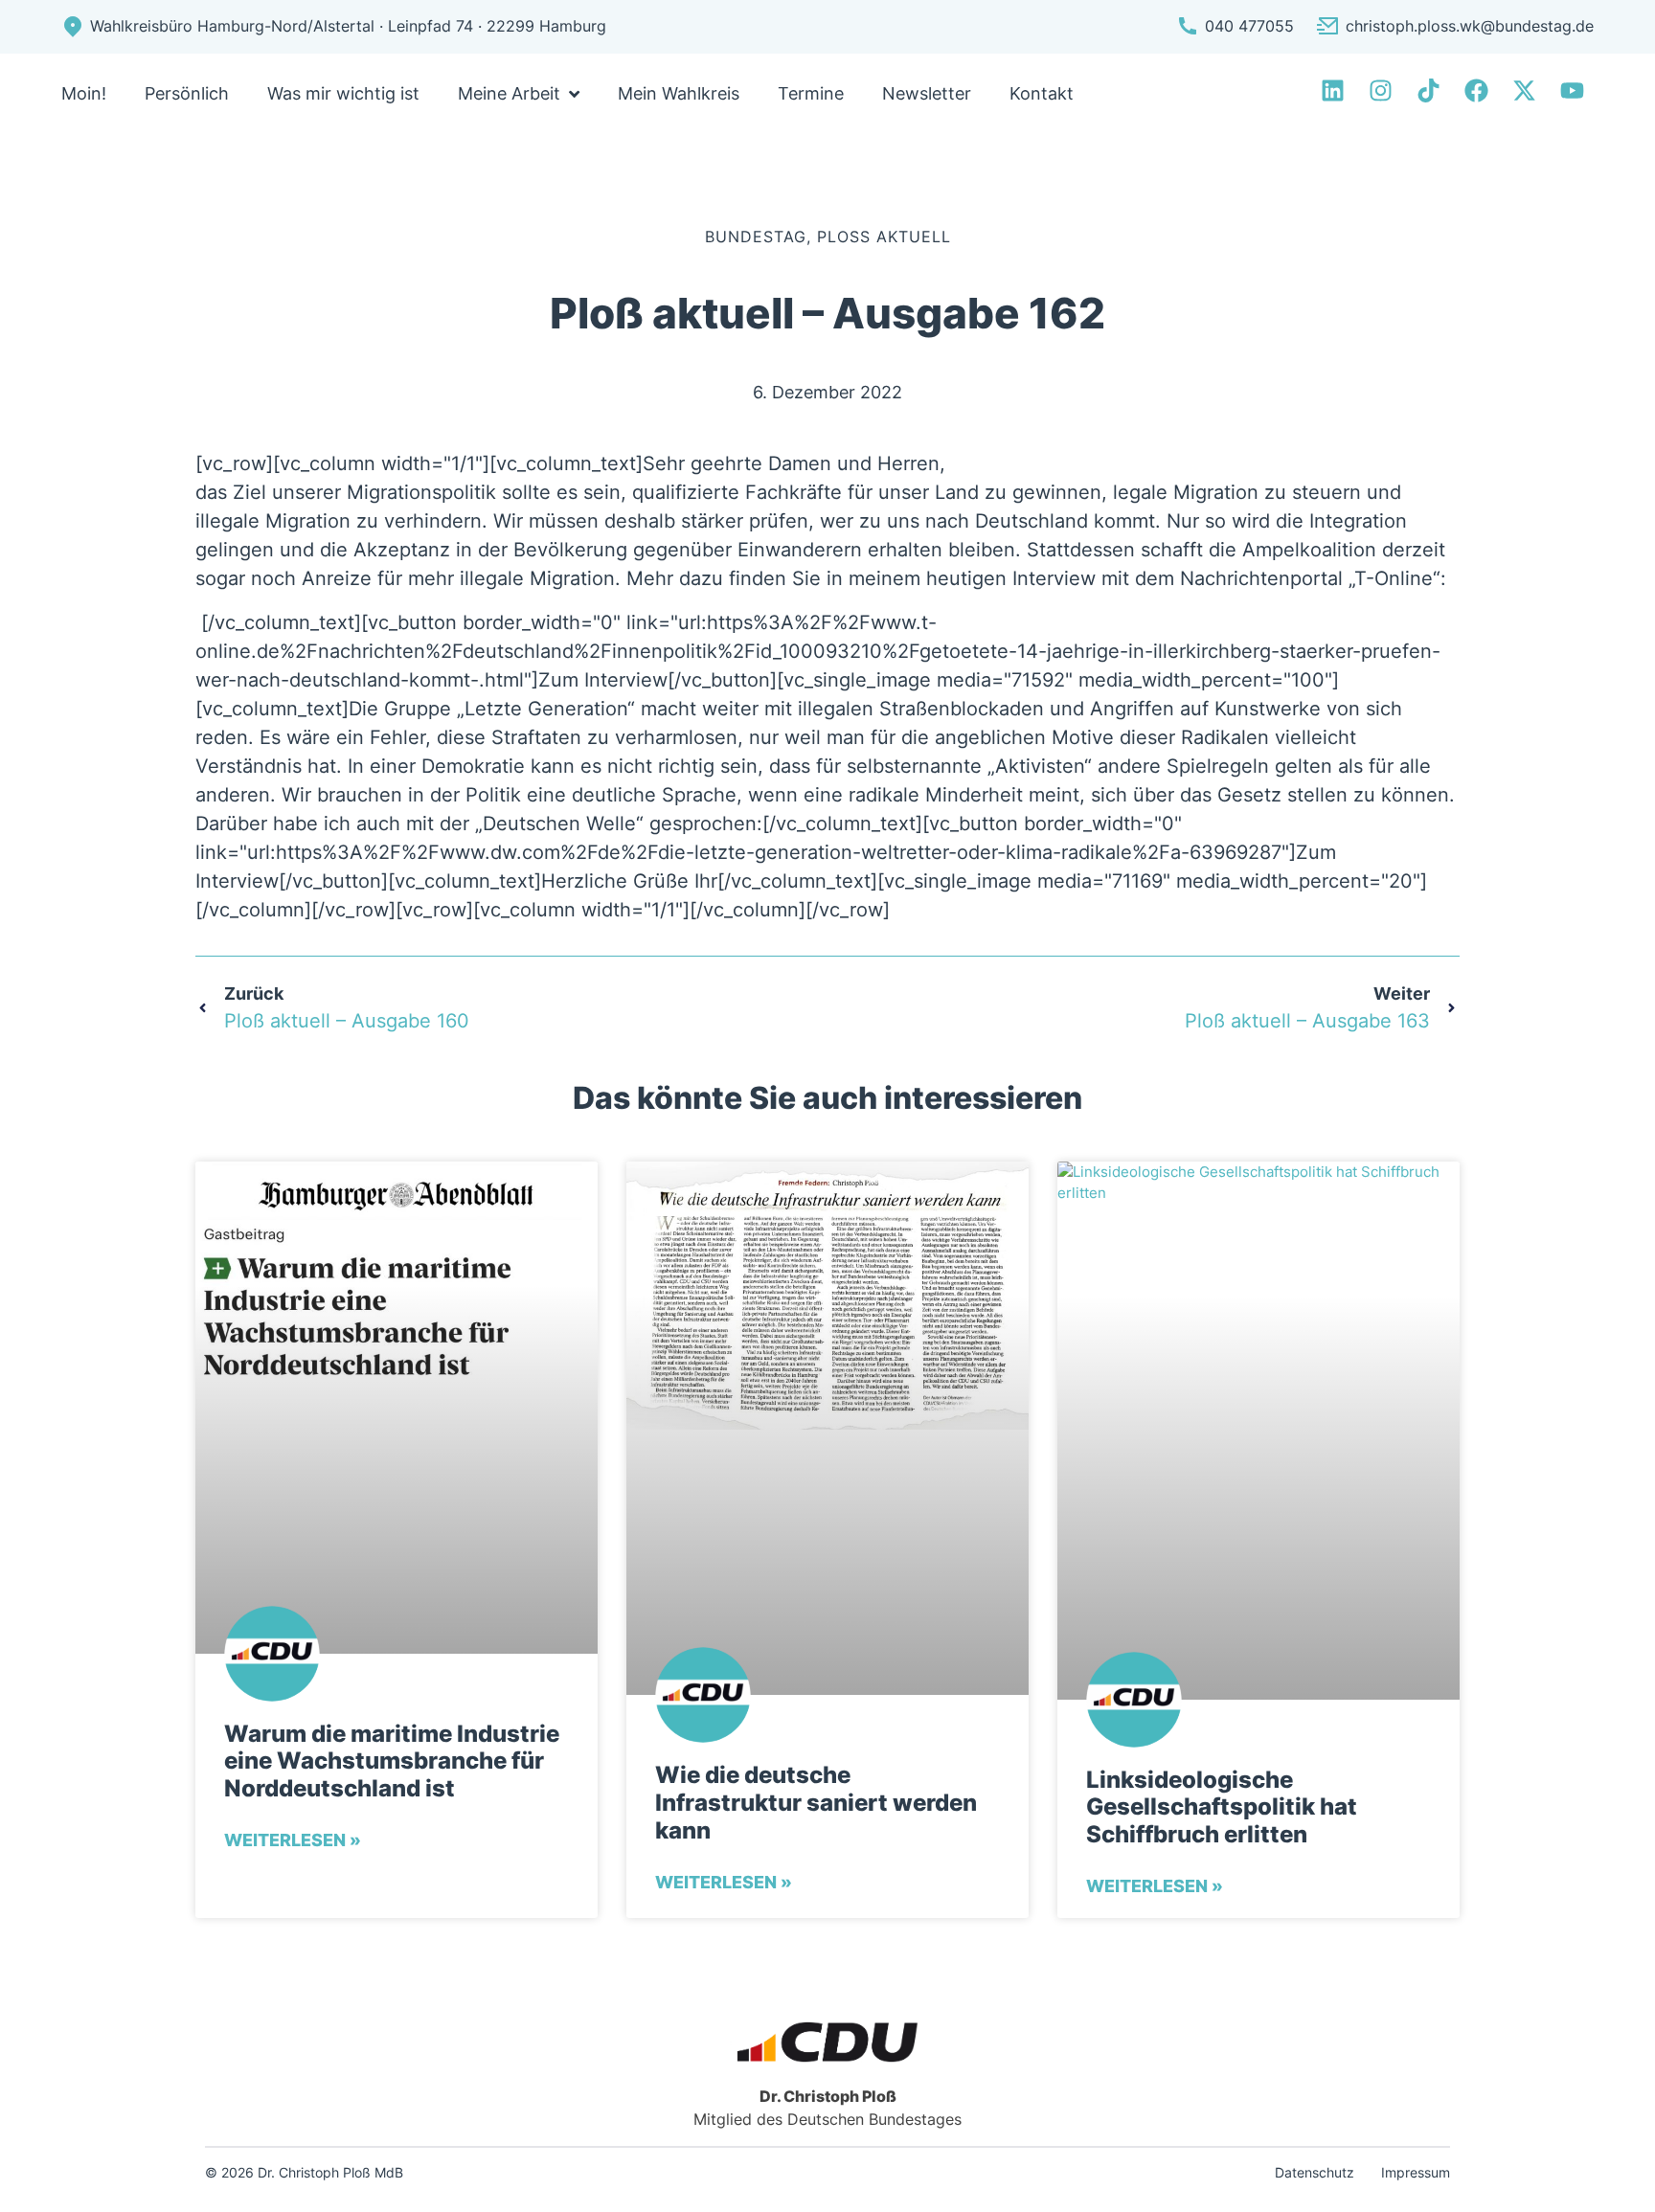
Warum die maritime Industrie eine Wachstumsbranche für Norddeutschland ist (392, 1762)
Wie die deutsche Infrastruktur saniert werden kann (816, 1803)
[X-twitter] (1524, 90)
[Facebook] (1476, 90)
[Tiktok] (1428, 90)
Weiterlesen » (293, 1840)
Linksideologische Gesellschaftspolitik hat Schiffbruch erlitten (1222, 1808)
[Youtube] (1572, 90)
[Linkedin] (1333, 90)
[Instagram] (1381, 90)
